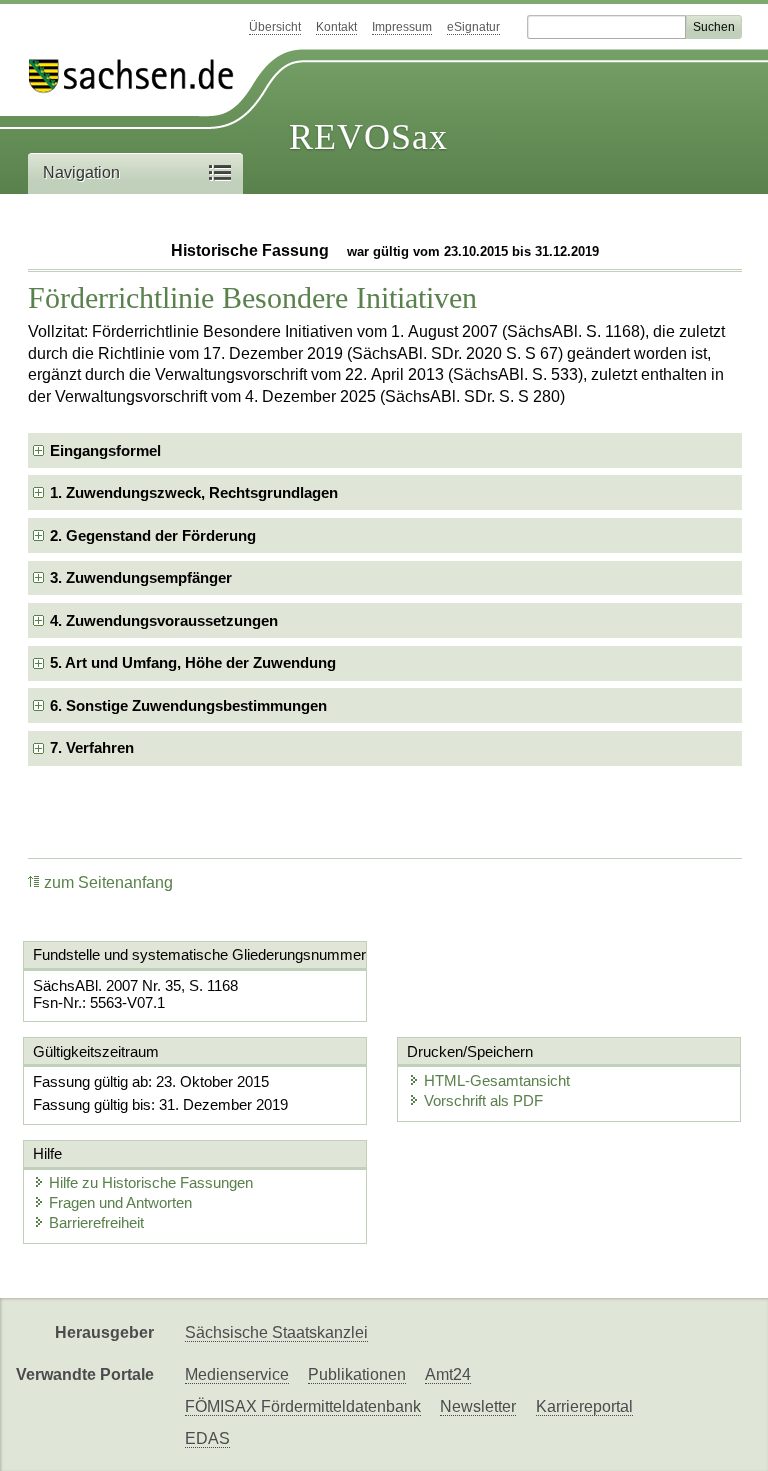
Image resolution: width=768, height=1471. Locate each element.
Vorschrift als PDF (483, 1100)
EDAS (207, 1438)
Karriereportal (584, 1406)
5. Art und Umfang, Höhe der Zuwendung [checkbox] (193, 662)
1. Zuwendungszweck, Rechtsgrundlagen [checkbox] (194, 492)
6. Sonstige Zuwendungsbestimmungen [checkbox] (188, 705)
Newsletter (478, 1406)
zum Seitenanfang (108, 882)
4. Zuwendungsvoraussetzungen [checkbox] (164, 620)
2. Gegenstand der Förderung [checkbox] (153, 535)
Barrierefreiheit (96, 1222)
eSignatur (473, 27)
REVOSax (368, 137)
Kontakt (336, 27)
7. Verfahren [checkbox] (92, 747)
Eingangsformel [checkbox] (105, 450)
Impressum (402, 27)
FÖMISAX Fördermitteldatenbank (303, 1406)
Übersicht (275, 27)
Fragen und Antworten (120, 1202)
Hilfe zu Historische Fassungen (151, 1182)
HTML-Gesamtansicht (497, 1080)
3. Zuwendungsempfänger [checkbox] (141, 577)
